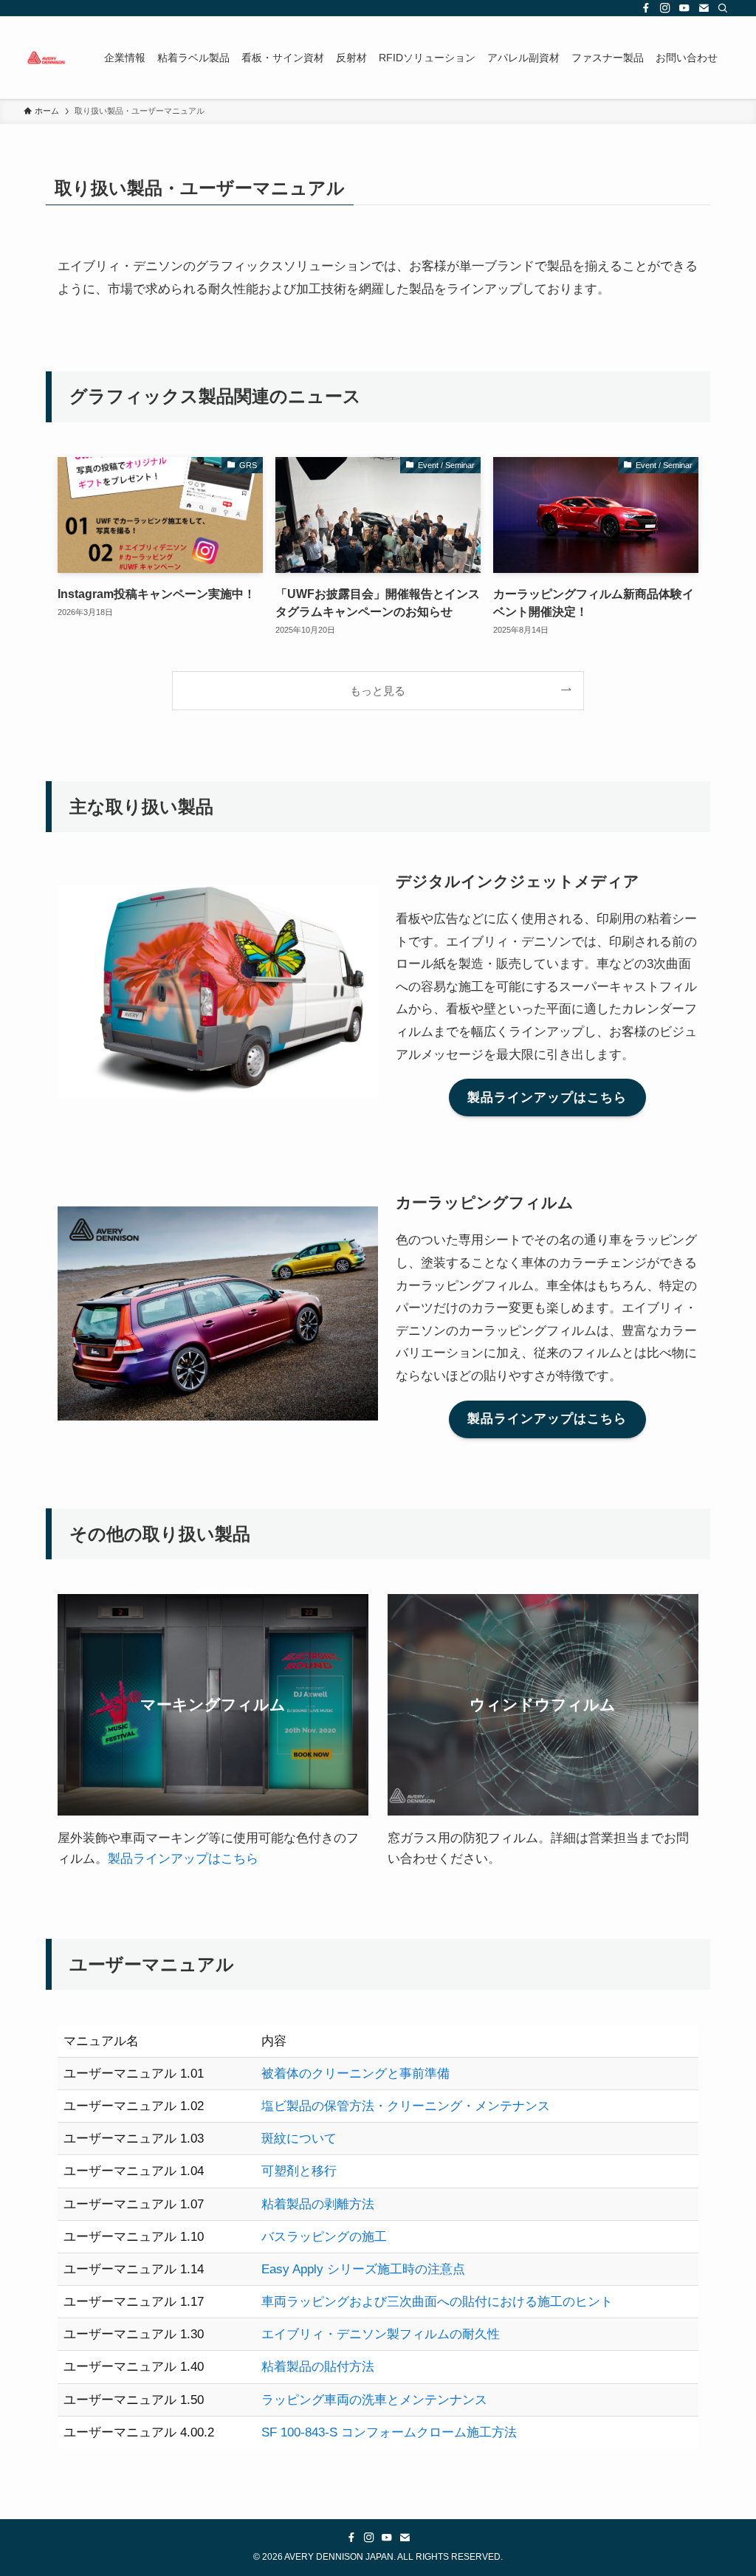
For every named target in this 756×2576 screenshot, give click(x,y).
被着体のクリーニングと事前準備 (355, 2074)
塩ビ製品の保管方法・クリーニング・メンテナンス (406, 2106)
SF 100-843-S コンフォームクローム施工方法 (389, 2432)
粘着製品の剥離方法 (318, 2204)
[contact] (704, 8)
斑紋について (299, 2139)
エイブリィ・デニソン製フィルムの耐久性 (381, 2334)
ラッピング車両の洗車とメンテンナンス (374, 2400)
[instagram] (665, 8)
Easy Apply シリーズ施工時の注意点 (363, 2269)
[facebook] (646, 8)
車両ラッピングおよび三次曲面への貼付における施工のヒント (437, 2302)
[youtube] (684, 8)
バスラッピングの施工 (324, 2237)
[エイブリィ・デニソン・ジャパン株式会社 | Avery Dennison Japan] (46, 58)
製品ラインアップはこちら (183, 1859)
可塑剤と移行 (299, 2171)
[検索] (723, 8)
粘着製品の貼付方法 (318, 2367)
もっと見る (378, 691)
